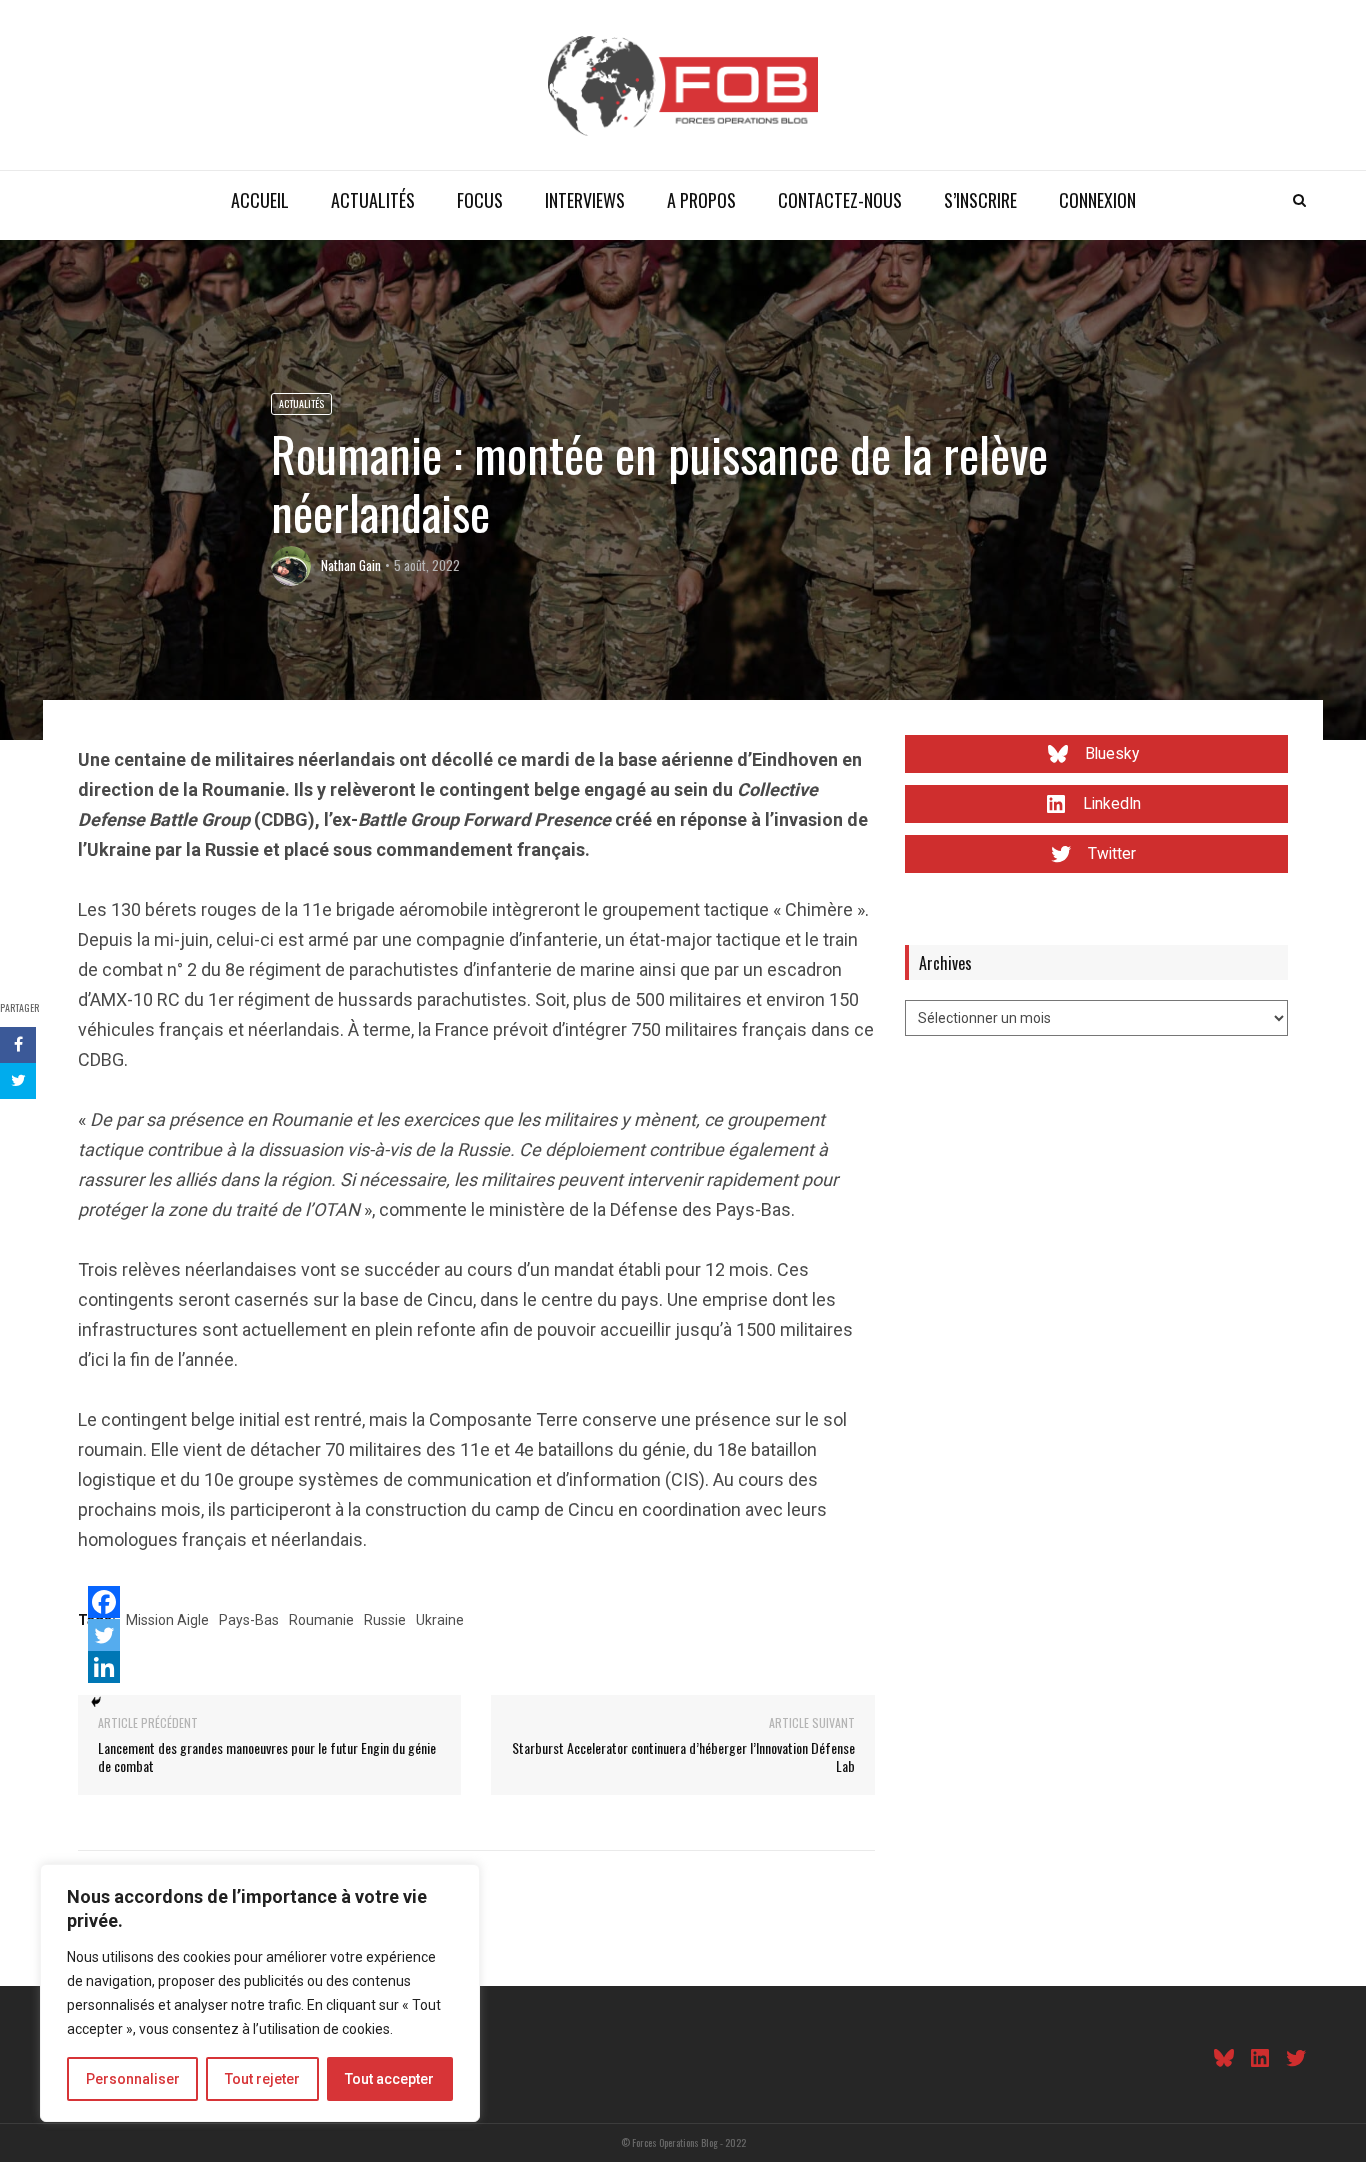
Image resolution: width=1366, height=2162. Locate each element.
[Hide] (96, 1702)
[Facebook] (104, 1602)
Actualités (373, 200)
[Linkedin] (104, 1667)
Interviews (585, 200)
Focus (480, 200)
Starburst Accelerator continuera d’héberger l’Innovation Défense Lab (683, 1756)
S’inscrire (980, 200)
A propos (701, 200)
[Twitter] (104, 1635)
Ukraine (440, 1620)
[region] (260, 1993)
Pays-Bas (249, 1620)
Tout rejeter (262, 2079)
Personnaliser (133, 2079)
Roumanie (321, 1620)
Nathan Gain (351, 565)
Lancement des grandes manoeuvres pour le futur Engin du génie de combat (267, 1756)
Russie (385, 1620)
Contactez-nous (840, 200)
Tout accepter (389, 2079)
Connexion (1097, 200)
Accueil (260, 200)
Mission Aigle (167, 1620)
